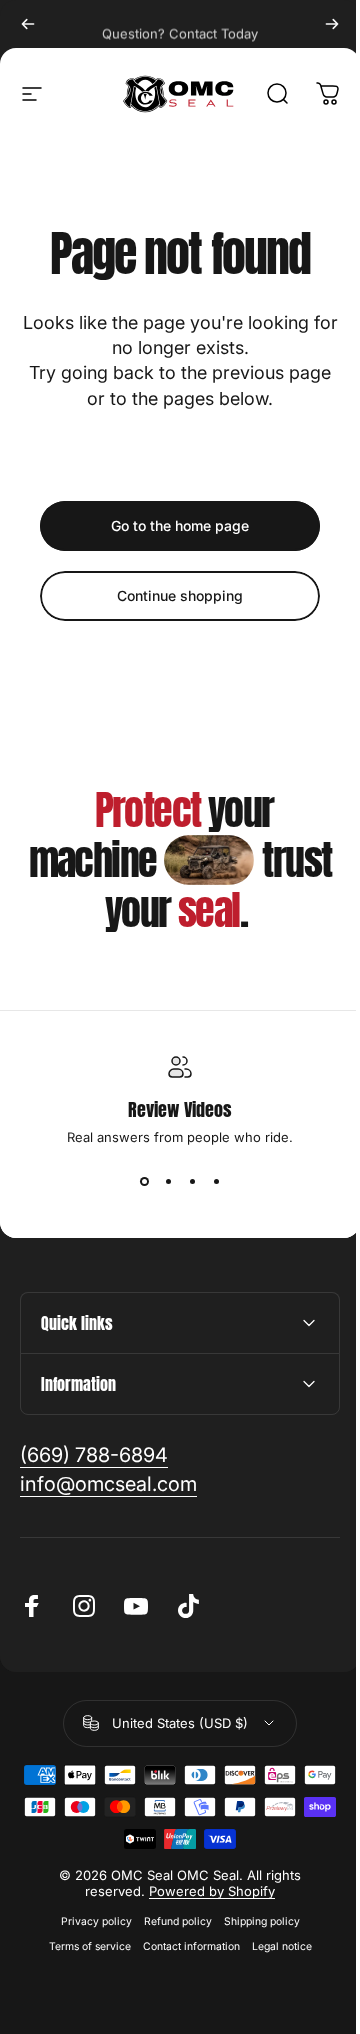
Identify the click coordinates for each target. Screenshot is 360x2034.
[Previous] (28, 24)
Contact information (183, 1946)
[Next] (332, 24)
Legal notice (274, 1946)
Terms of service (82, 1946)
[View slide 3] (192, 1181)
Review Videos (180, 1109)
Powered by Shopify (205, 1891)
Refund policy (170, 1921)
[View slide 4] (216, 1181)
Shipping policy (254, 1921)
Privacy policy (88, 1921)
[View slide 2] (168, 1181)
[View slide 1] (144, 1181)
